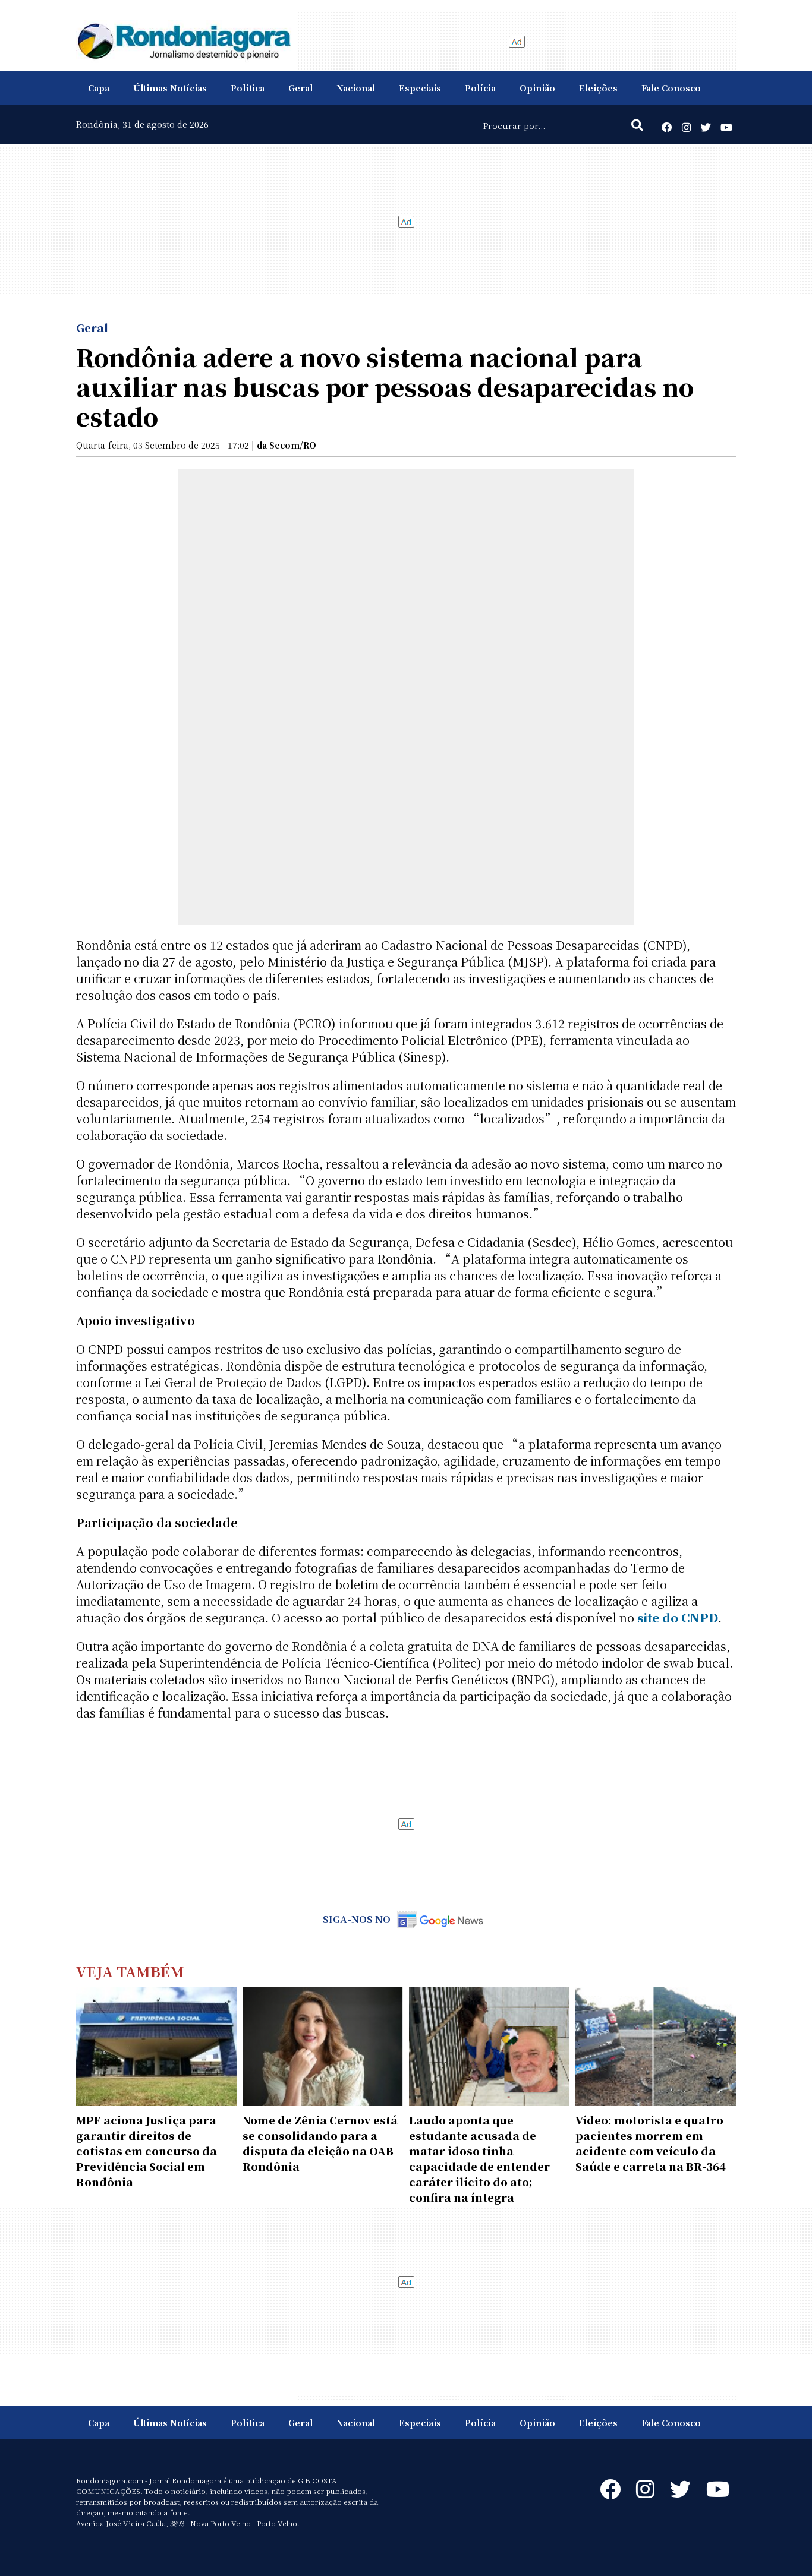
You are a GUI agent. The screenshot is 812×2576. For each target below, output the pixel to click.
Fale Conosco (671, 88)
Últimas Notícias (170, 88)
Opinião (537, 88)
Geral (300, 88)
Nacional (356, 88)
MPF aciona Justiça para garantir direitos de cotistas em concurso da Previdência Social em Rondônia (147, 2151)
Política (248, 88)
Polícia (480, 88)
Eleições (598, 88)
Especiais (420, 88)
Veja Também (130, 1971)
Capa (99, 88)
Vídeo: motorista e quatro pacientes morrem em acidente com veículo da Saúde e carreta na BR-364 (651, 2143)
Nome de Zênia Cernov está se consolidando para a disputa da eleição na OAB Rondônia (320, 2143)
